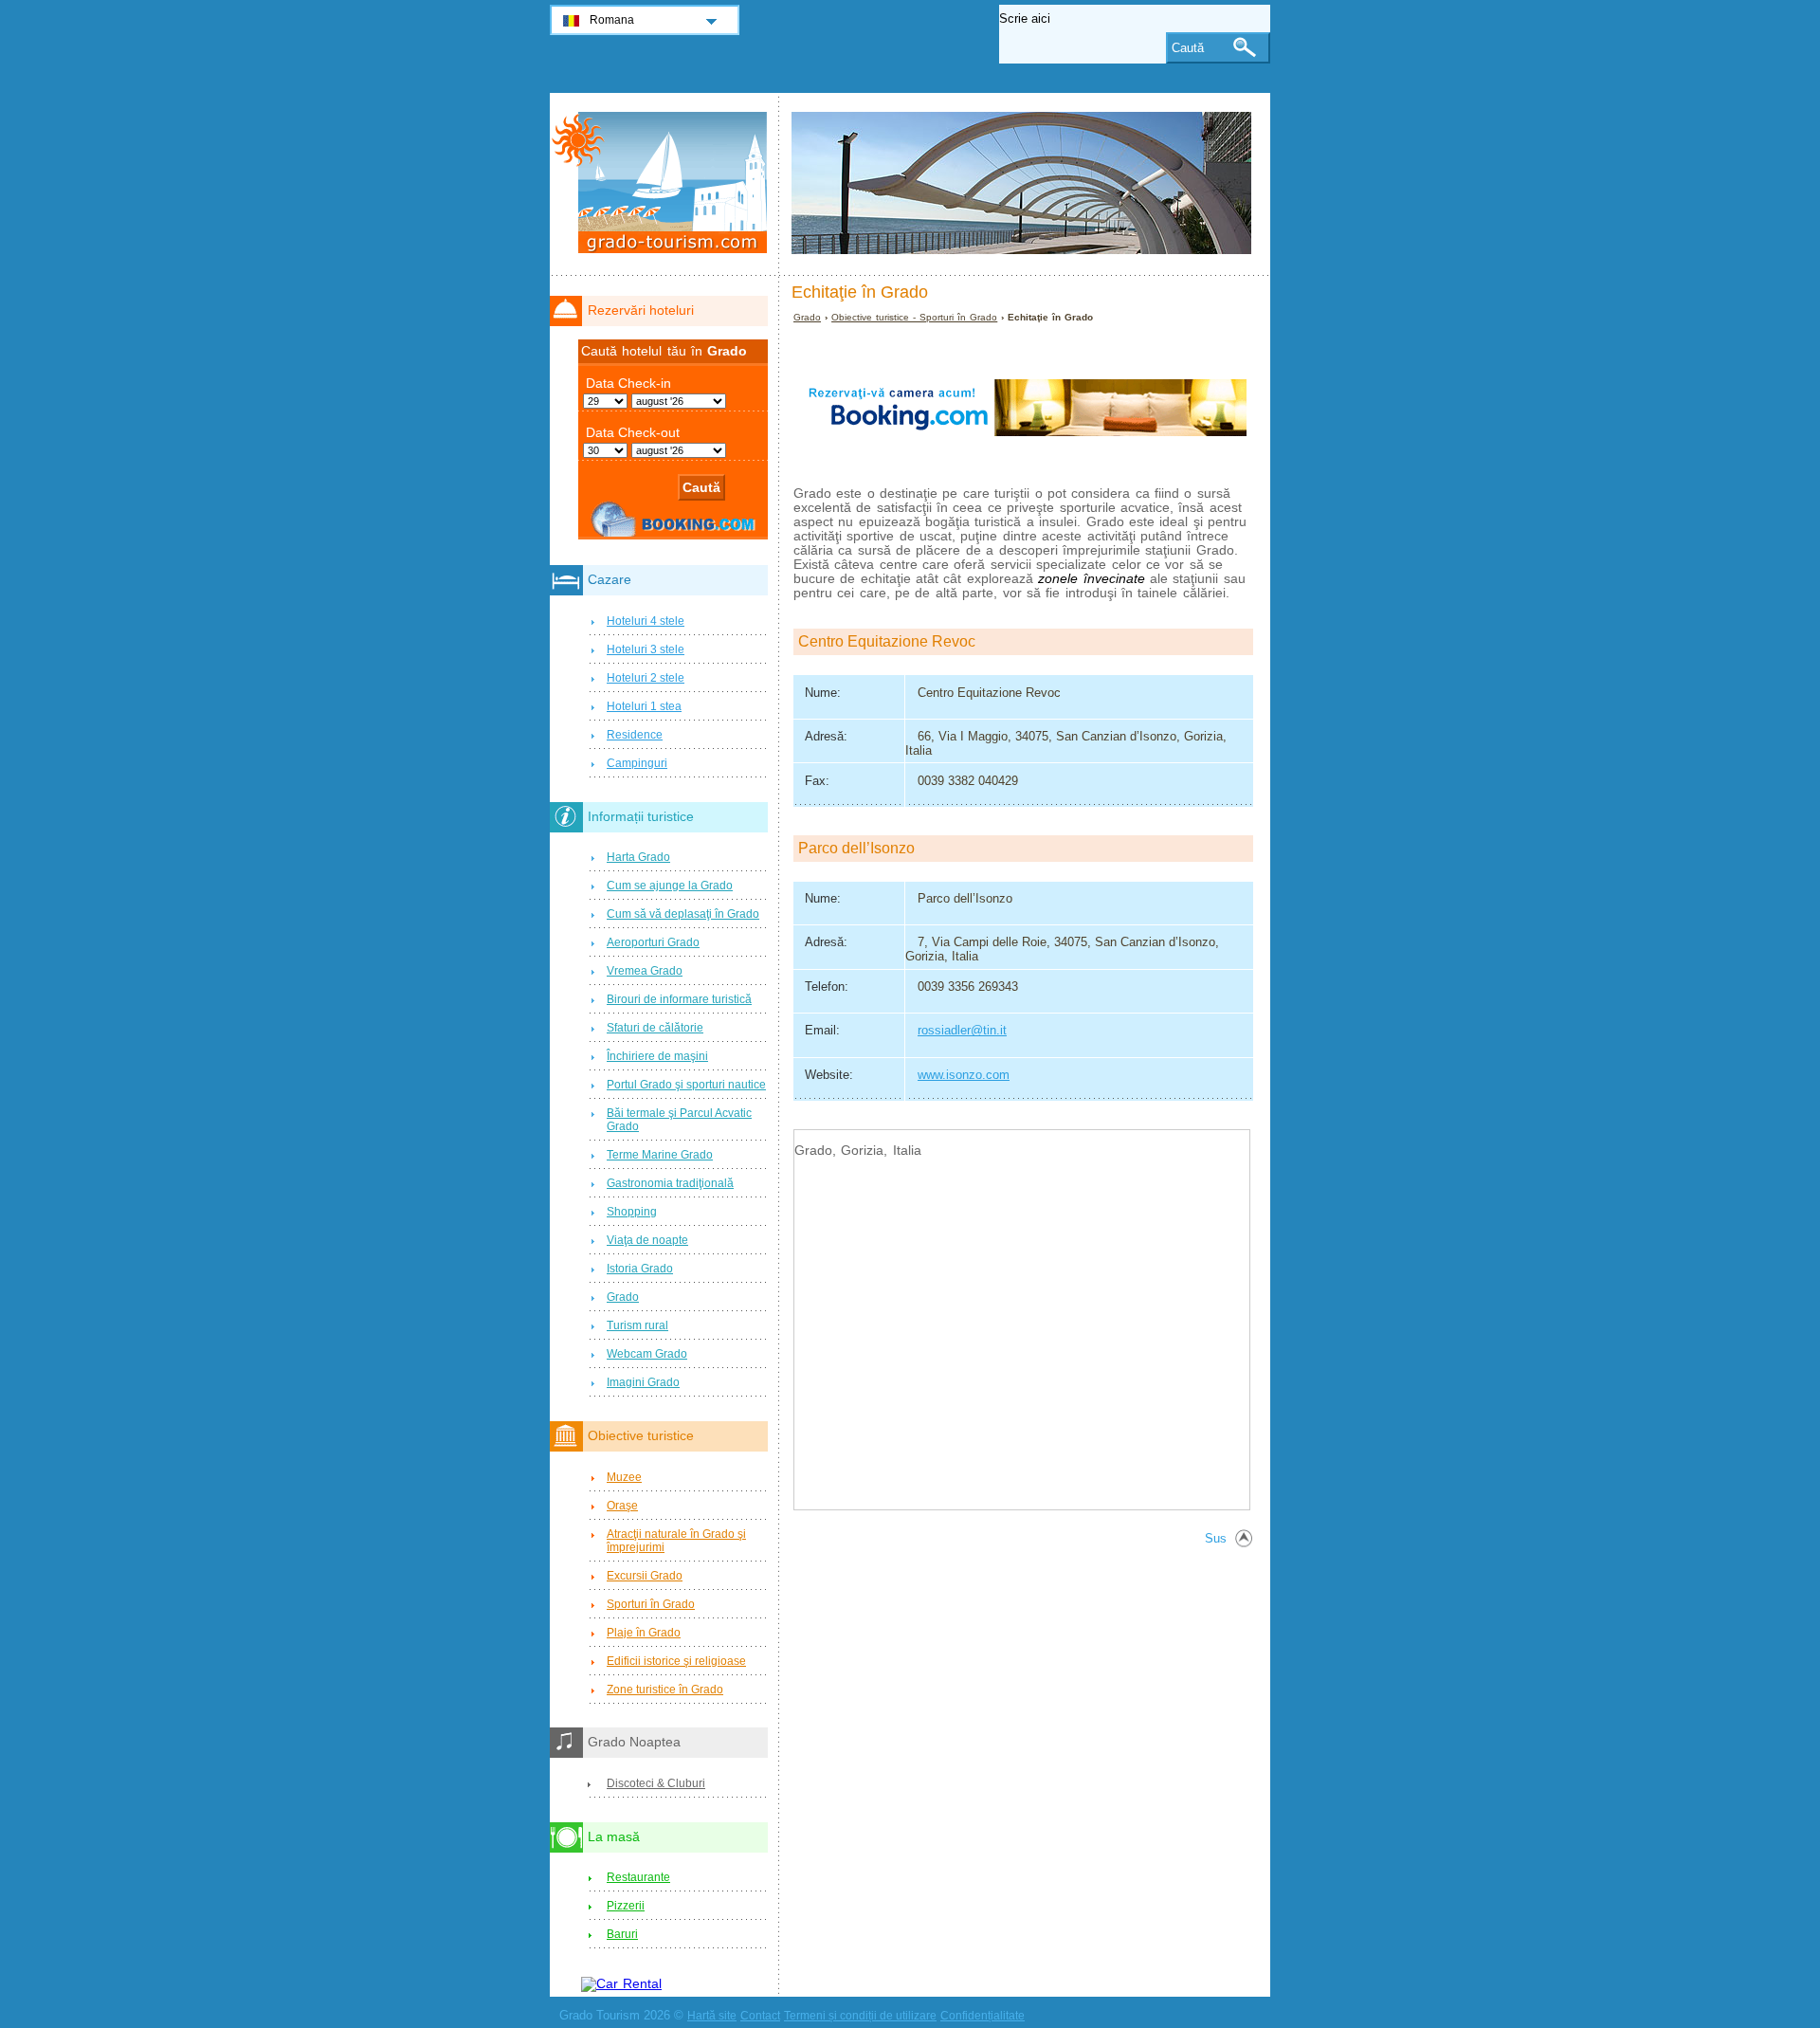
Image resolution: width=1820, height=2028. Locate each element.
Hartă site (712, 2016)
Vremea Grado (645, 971)
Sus (1216, 1538)
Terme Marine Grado (660, 1155)
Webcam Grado (647, 1354)
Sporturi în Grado (651, 1604)
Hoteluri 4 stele (646, 621)
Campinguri (637, 763)
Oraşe (622, 1506)
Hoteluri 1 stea (644, 706)
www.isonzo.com (964, 1075)
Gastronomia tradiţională (670, 1183)
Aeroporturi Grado (653, 942)
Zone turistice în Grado (665, 1690)
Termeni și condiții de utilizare (860, 2016)
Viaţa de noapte (647, 1240)
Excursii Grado (645, 1576)
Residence (635, 735)
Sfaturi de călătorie (655, 1028)
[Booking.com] (1025, 470)
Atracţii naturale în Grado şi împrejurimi (676, 1541)
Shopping (632, 1212)
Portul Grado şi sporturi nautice (686, 1085)
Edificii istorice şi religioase (676, 1661)
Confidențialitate (983, 2016)
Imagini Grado (643, 1382)
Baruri (622, 1934)
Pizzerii (626, 1906)
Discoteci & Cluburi (656, 1783)
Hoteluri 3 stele (646, 649)
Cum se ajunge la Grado (670, 886)
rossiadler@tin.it (962, 1030)
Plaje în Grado (644, 1633)
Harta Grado (638, 857)
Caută (1188, 48)
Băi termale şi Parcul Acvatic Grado (679, 1120)
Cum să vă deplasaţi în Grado (683, 914)
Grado (807, 317)
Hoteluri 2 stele (646, 678)
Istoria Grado (640, 1269)
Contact (760, 2016)
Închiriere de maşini (657, 1056)
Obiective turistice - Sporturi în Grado (914, 317)
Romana (612, 20)
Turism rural (637, 1325)
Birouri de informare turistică (679, 999)
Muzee (624, 1477)
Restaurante (638, 1877)
